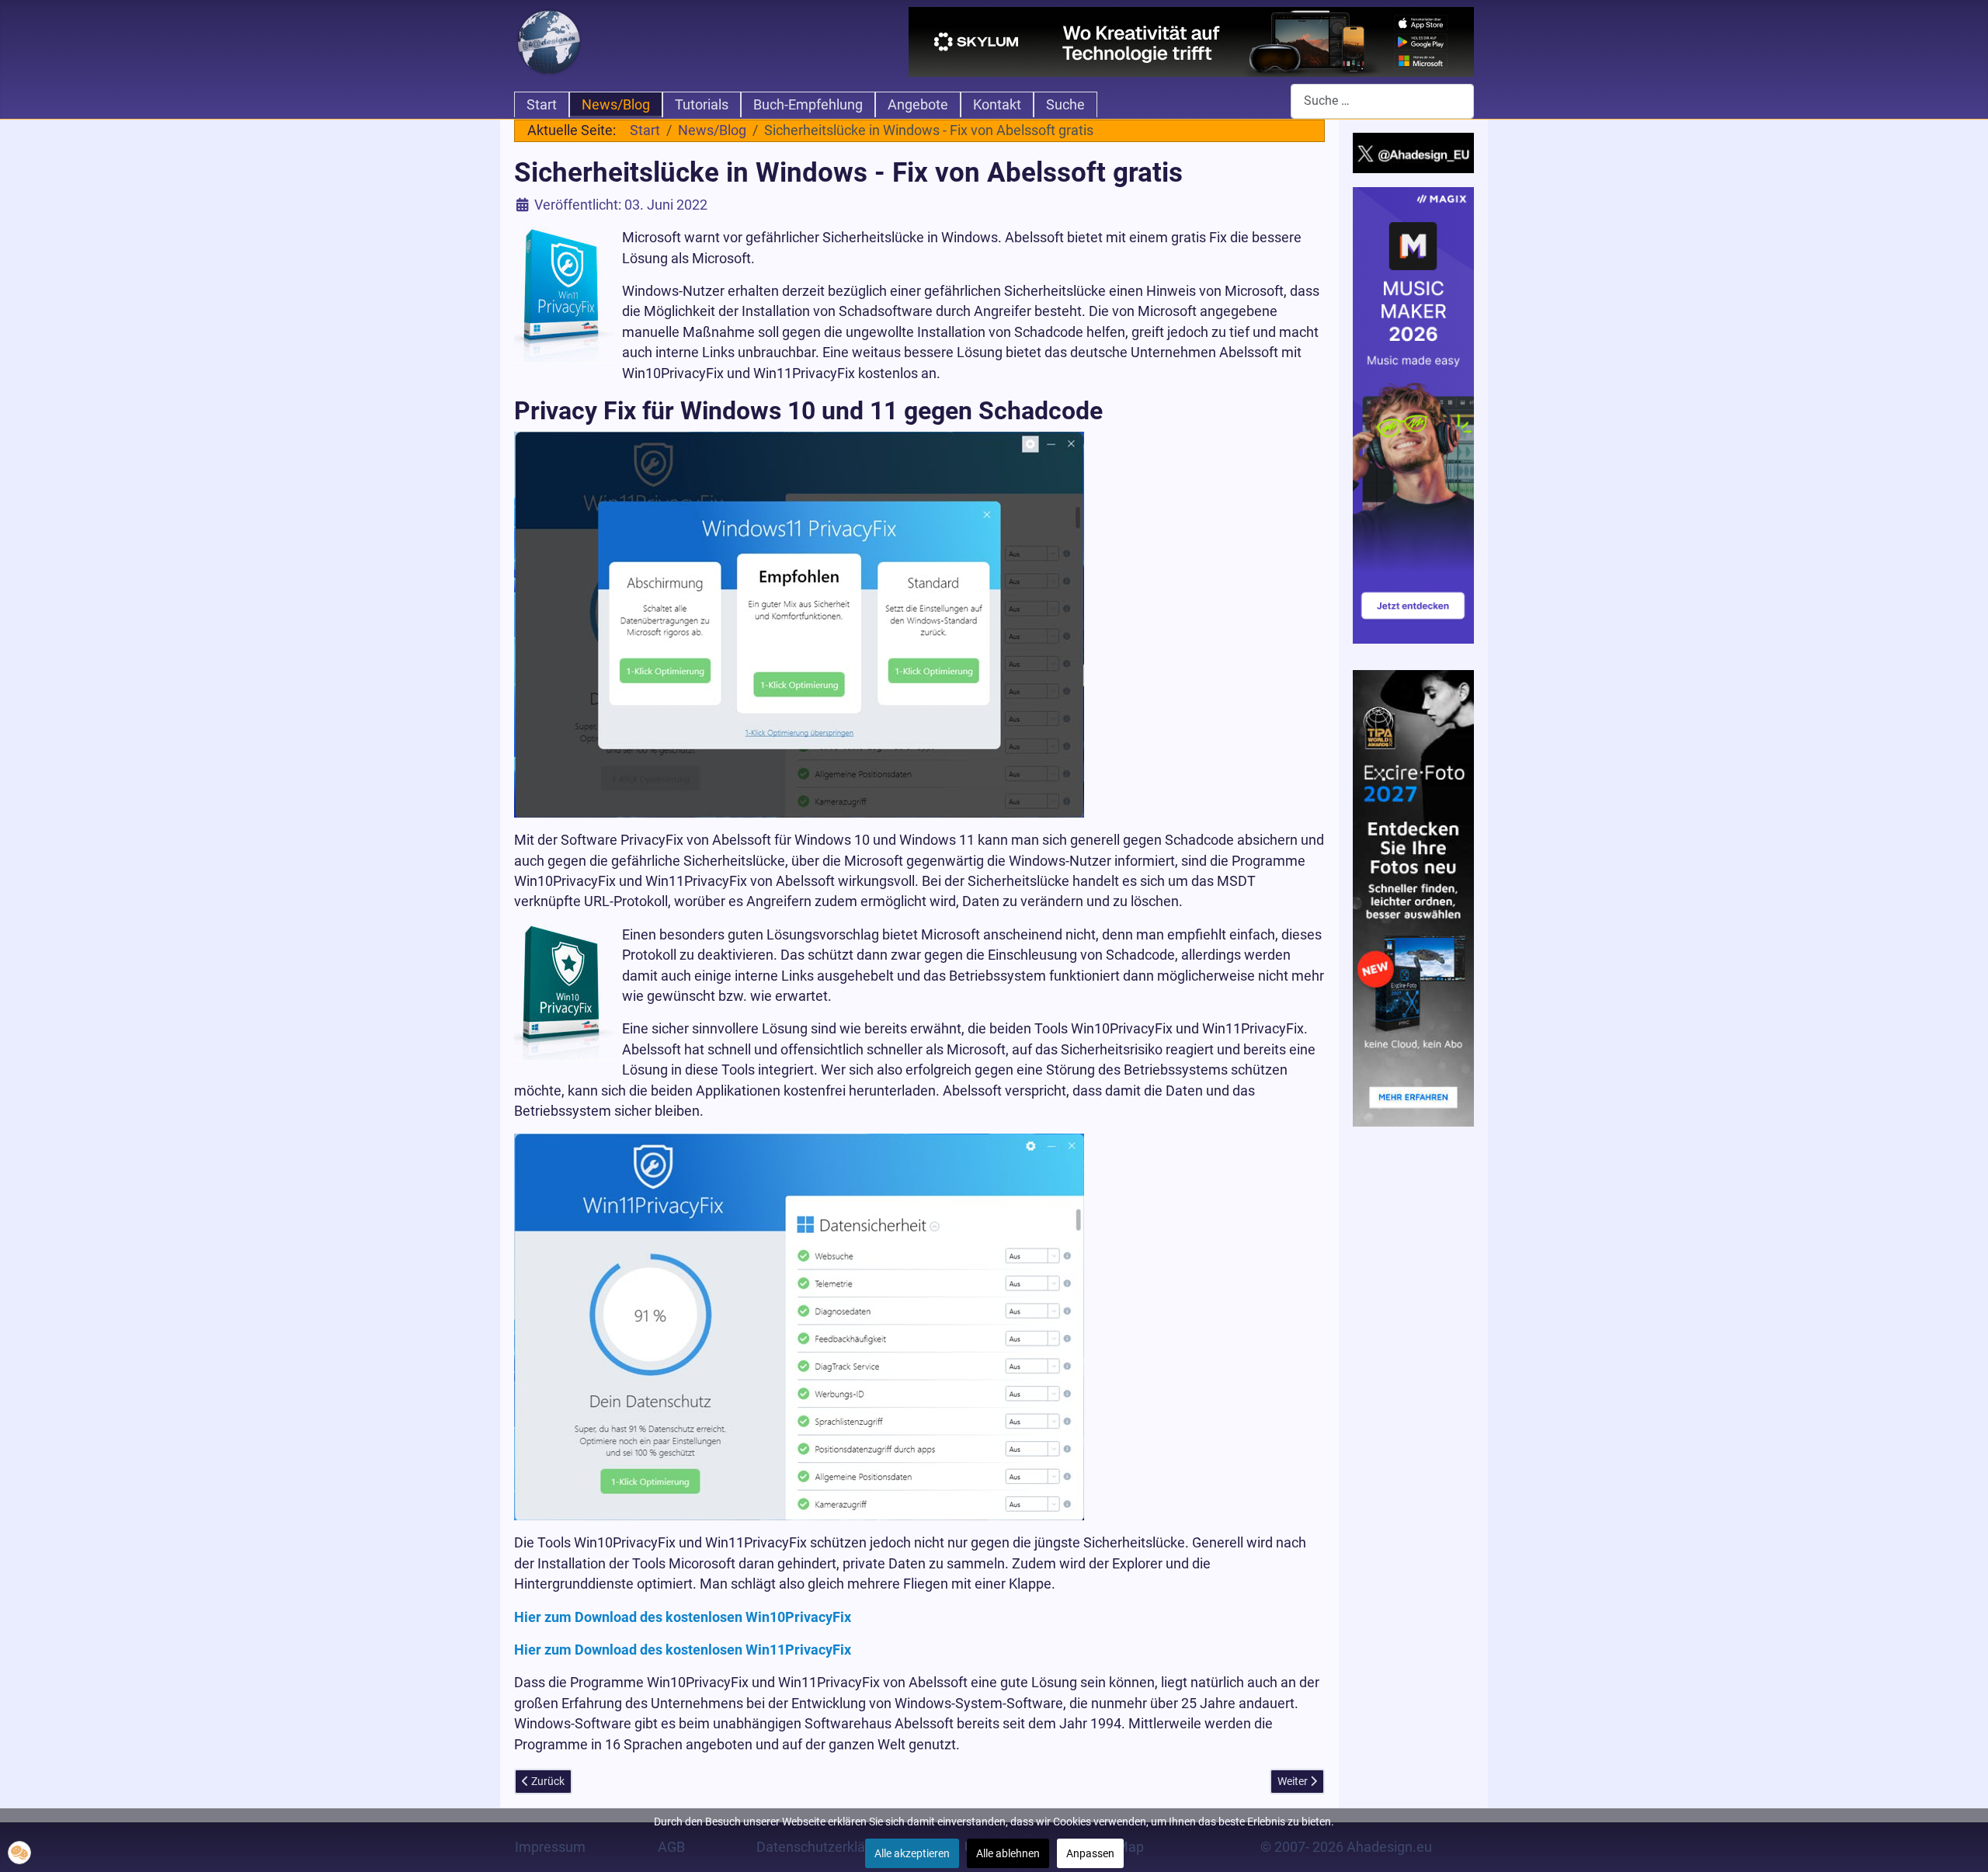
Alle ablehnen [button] (1008, 1853)
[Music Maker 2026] (1414, 415)
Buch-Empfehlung (808, 105)
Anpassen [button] (1090, 1853)
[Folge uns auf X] (1414, 152)
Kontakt (997, 105)
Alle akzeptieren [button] (912, 1853)
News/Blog (616, 105)
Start (542, 105)
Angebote (918, 105)
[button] (19, 1853)
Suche (1065, 105)
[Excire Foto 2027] (1414, 897)
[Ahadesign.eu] (549, 40)
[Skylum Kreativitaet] (1191, 42)
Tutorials (702, 105)
